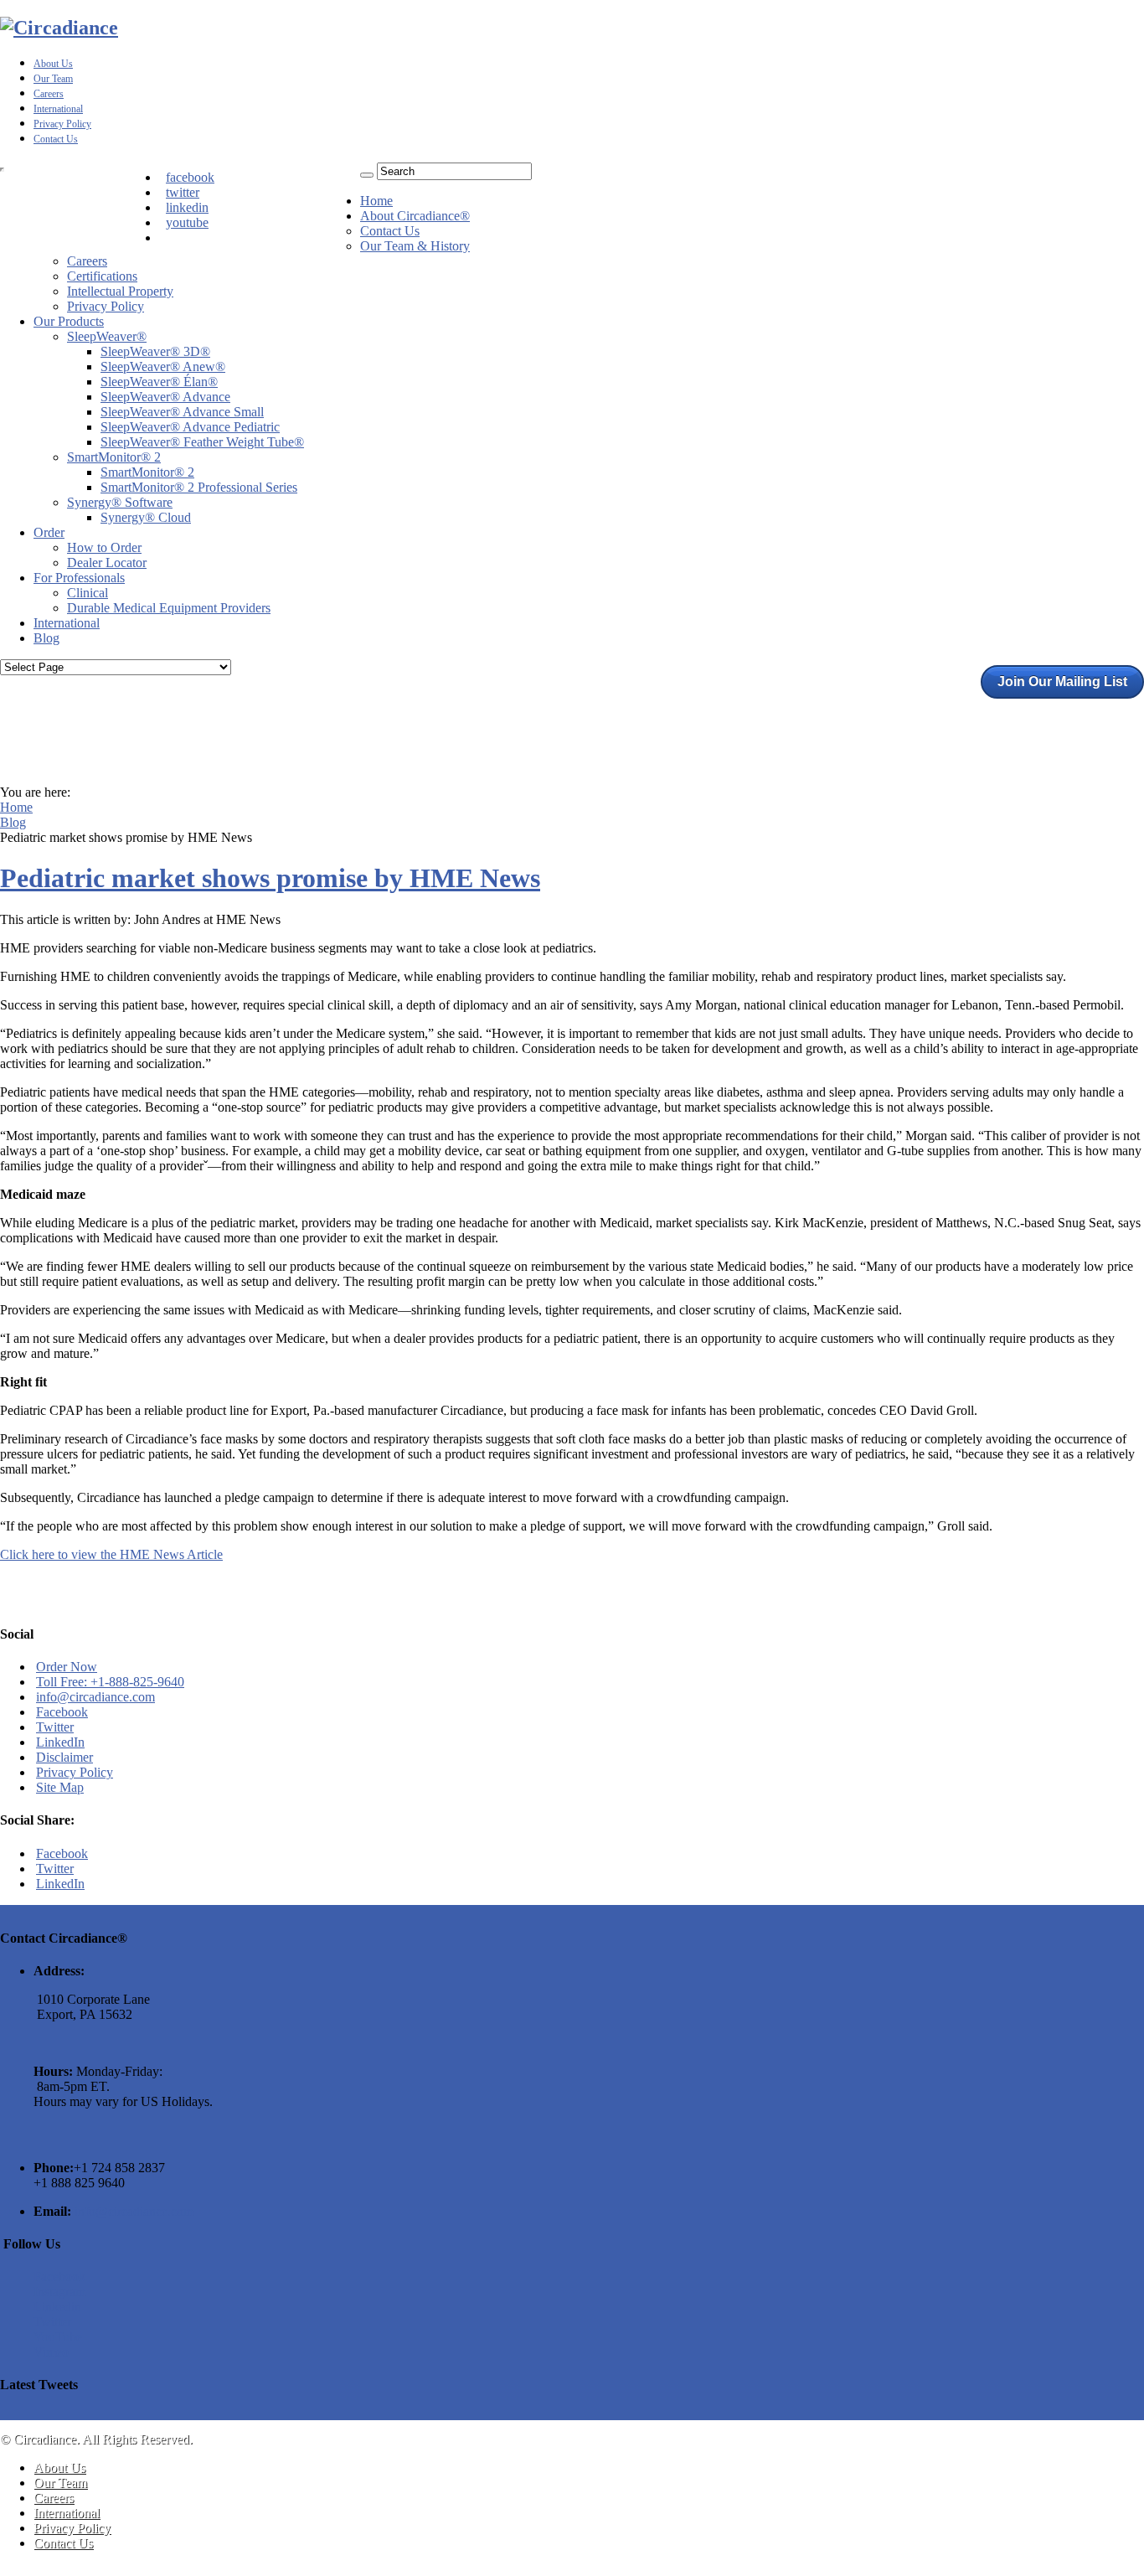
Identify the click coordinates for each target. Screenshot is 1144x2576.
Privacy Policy (62, 124)
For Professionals (79, 578)
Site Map (60, 1787)
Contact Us (56, 139)
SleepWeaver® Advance (165, 397)
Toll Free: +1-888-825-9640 (110, 1682)
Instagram (59, 2292)
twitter (183, 192)
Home (376, 201)
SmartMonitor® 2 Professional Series (199, 487)
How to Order (104, 547)
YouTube (58, 2337)
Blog (46, 638)
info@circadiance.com (95, 1697)
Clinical (88, 593)
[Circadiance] (59, 28)
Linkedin (57, 2307)
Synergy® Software (120, 502)
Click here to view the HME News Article (111, 1554)
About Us (53, 64)
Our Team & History (415, 246)
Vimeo (51, 2352)
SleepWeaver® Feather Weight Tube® (202, 442)
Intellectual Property (120, 291)
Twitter (55, 1727)
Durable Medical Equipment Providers (169, 608)
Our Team (53, 79)
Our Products (69, 321)
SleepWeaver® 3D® (155, 351)
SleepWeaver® (107, 336)
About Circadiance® (415, 216)
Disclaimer (64, 1757)
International (58, 109)
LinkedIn (60, 1742)
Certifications (102, 276)
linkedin (187, 207)
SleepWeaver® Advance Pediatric (190, 427)
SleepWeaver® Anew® (163, 367)
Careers (49, 94)
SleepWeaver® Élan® (159, 382)
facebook (190, 177)
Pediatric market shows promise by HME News (270, 878)
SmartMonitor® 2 (114, 457)
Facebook (62, 1712)
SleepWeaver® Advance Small (182, 412)
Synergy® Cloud (146, 517)
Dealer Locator (107, 563)
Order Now (67, 1667)
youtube (187, 222)
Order (49, 532)
